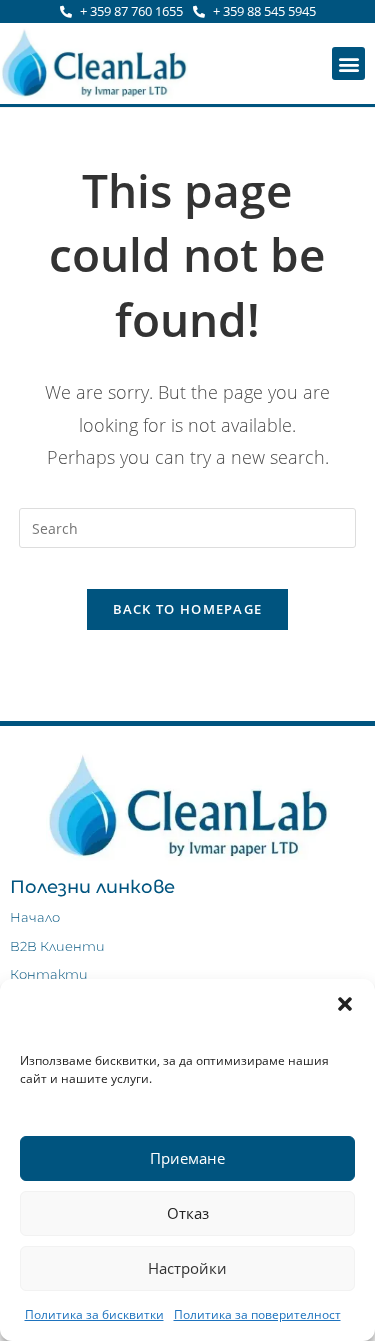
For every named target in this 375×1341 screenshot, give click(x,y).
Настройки (187, 1268)
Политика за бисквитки (94, 1314)
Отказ (188, 1213)
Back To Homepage (188, 609)
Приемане (187, 1158)
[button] (345, 1004)
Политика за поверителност (257, 1314)
